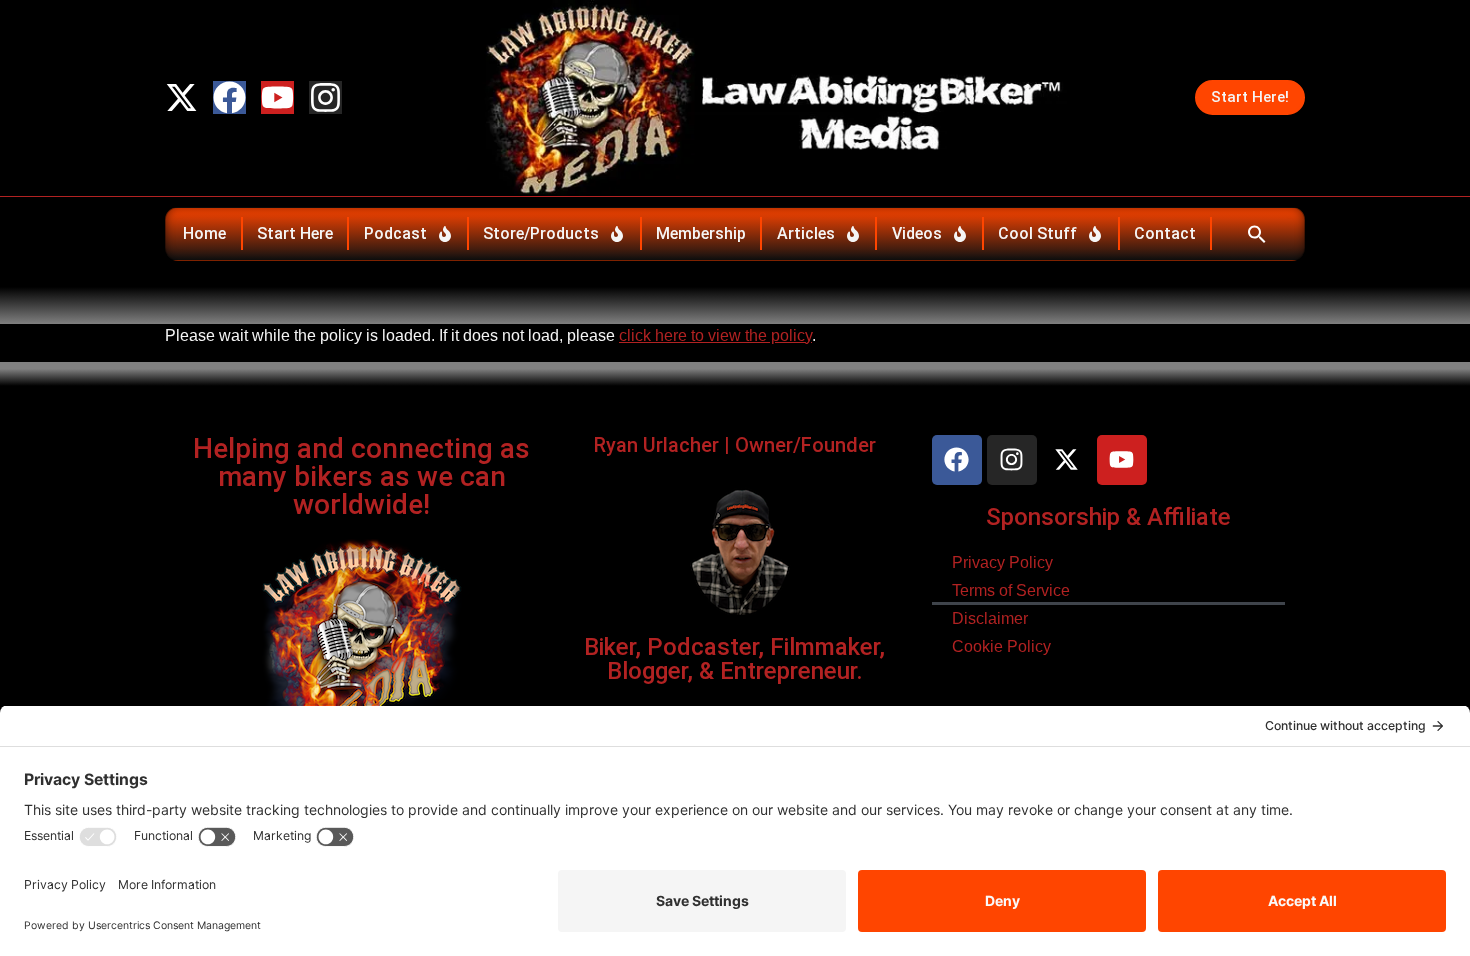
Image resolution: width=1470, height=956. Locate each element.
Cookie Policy (1001, 646)
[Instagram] (325, 97)
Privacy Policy (1002, 562)
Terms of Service (1011, 590)
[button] (1256, 234)
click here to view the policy (715, 335)
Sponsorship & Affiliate (1108, 517)
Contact (1165, 233)
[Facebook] (229, 97)
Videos (917, 233)
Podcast (395, 233)
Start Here (295, 233)
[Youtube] (277, 97)
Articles (806, 233)
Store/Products (541, 233)
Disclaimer (990, 618)
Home (204, 233)
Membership (701, 233)
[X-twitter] (181, 97)
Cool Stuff (1037, 233)
